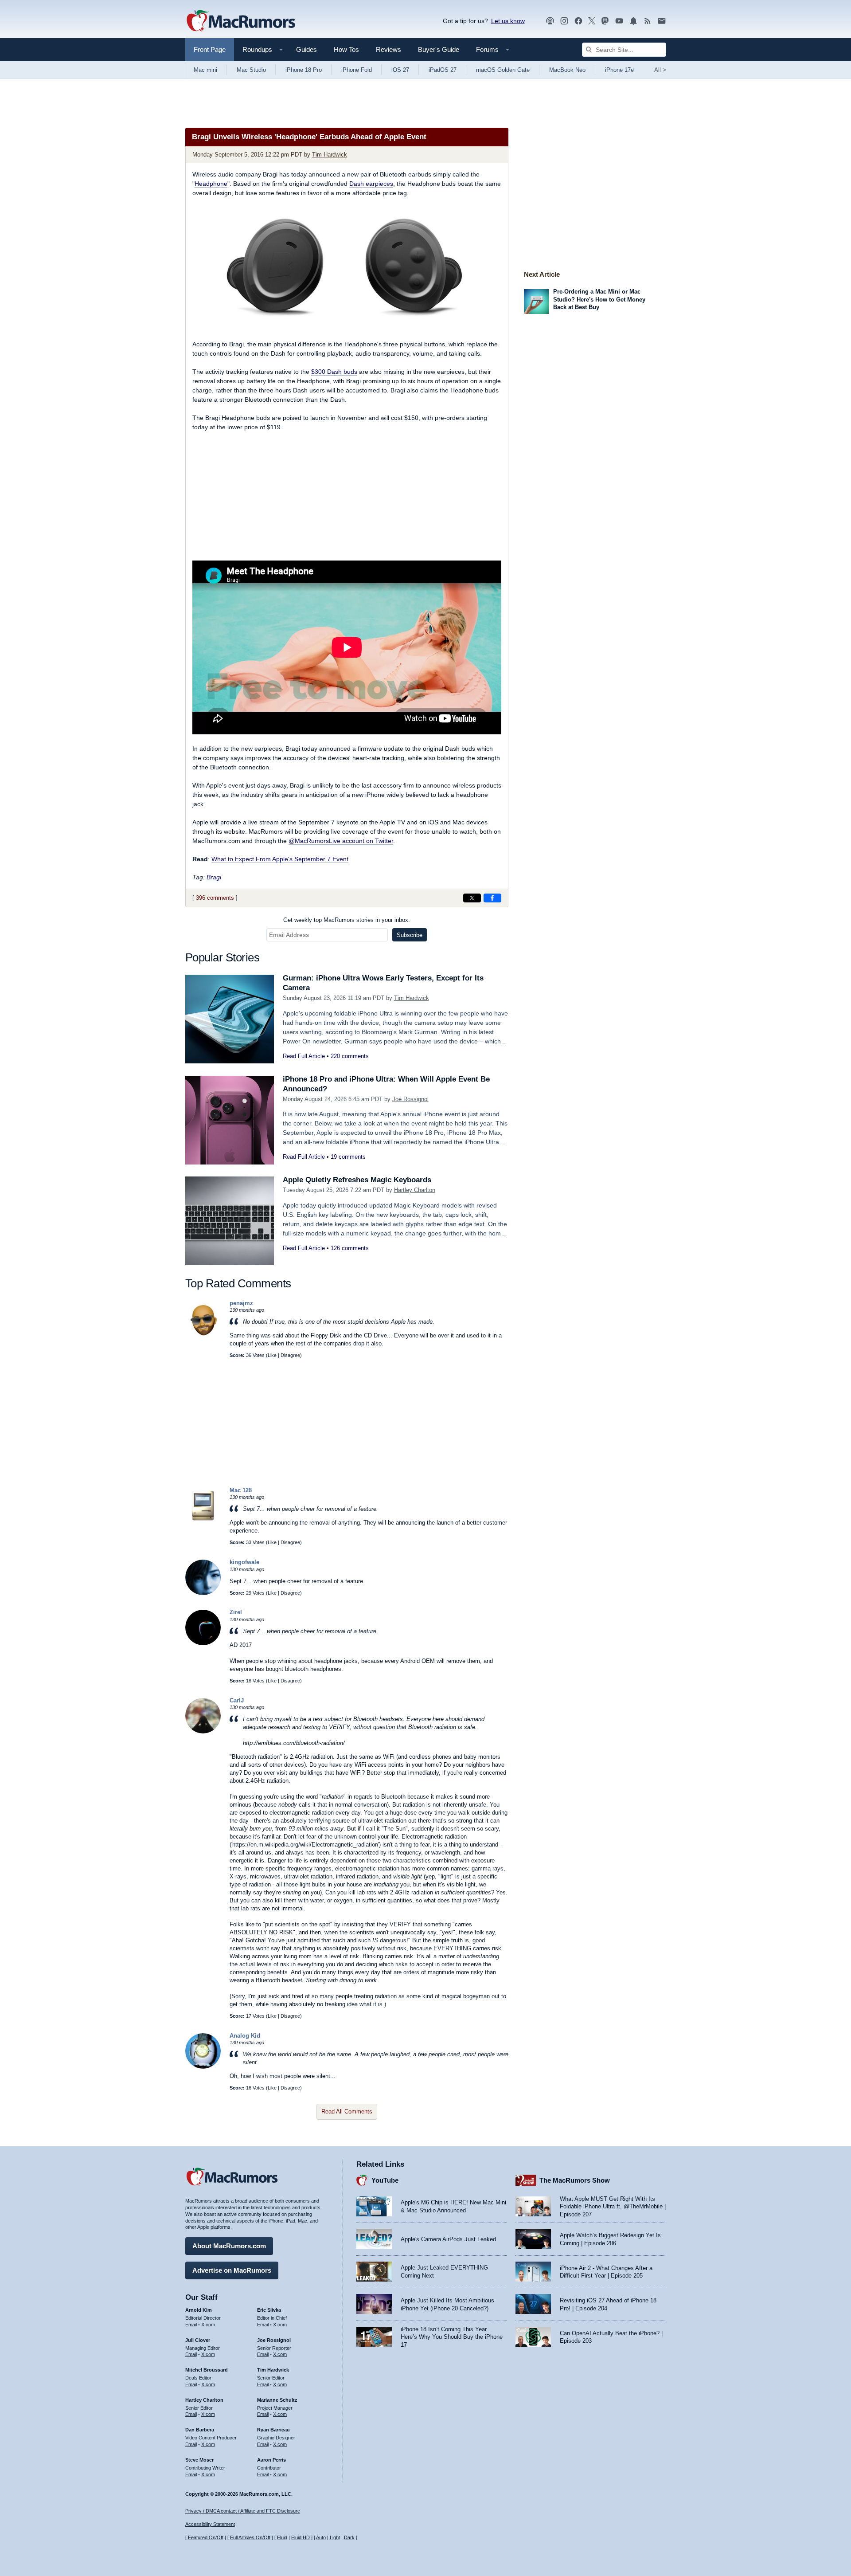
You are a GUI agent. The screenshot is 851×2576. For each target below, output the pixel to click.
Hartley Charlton (415, 1190)
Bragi (214, 877)
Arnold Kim (199, 2310)
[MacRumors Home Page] (241, 21)
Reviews (388, 49)
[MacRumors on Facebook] (578, 21)
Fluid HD (301, 2537)
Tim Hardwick (330, 155)
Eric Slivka (269, 2310)
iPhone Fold (357, 70)
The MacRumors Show (575, 2180)
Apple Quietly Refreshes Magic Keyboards (357, 1180)
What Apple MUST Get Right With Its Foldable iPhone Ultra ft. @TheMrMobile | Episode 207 (613, 2207)
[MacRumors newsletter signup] (662, 21)
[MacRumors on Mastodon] (605, 21)
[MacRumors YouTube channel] (619, 21)
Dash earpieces (371, 184)
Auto (321, 2537)
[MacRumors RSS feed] (648, 21)
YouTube (385, 2180)
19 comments (348, 1157)
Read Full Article (304, 1056)
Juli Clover (198, 2340)
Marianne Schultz (277, 2400)
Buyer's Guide (439, 49)
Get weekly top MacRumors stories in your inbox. (347, 920)
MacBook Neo (567, 70)
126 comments (350, 1248)
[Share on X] (472, 898)
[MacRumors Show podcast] (550, 21)
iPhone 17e (619, 70)
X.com (208, 2325)
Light (335, 2537)
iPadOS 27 (443, 70)
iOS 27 (400, 70)
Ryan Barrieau (273, 2430)
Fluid (282, 2537)
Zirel (236, 1612)
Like (272, 1355)
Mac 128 (241, 1490)
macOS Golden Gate (503, 70)
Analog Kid (245, 2036)
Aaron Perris (271, 2460)
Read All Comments (347, 2111)
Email (191, 2325)
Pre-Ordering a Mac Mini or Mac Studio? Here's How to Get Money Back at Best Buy (599, 299)
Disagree (290, 1355)
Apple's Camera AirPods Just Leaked (448, 2239)
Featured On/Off (206, 2537)
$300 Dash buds (334, 372)
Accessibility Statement (210, 2524)
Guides (306, 49)
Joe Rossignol (410, 1099)
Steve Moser (199, 2460)
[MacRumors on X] (592, 21)
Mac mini (205, 70)
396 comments (215, 898)
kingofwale (244, 1562)
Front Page (210, 49)
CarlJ (237, 1700)
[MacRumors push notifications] (633, 21)
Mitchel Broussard (207, 2370)
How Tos (346, 49)
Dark (349, 2537)
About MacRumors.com (229, 2246)
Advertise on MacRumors (232, 2270)
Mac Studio (251, 70)
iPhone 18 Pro (304, 70)
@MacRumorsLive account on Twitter (341, 841)
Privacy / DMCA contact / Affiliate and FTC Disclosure (243, 2511)
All (660, 70)
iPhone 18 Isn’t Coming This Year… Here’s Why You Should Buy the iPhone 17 (452, 2337)
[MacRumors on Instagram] (564, 21)
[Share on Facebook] (492, 898)
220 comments (350, 1056)
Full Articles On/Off (250, 2537)
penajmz (241, 1303)
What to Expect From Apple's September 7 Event (280, 859)
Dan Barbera (200, 2430)
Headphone (211, 184)
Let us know (508, 21)
